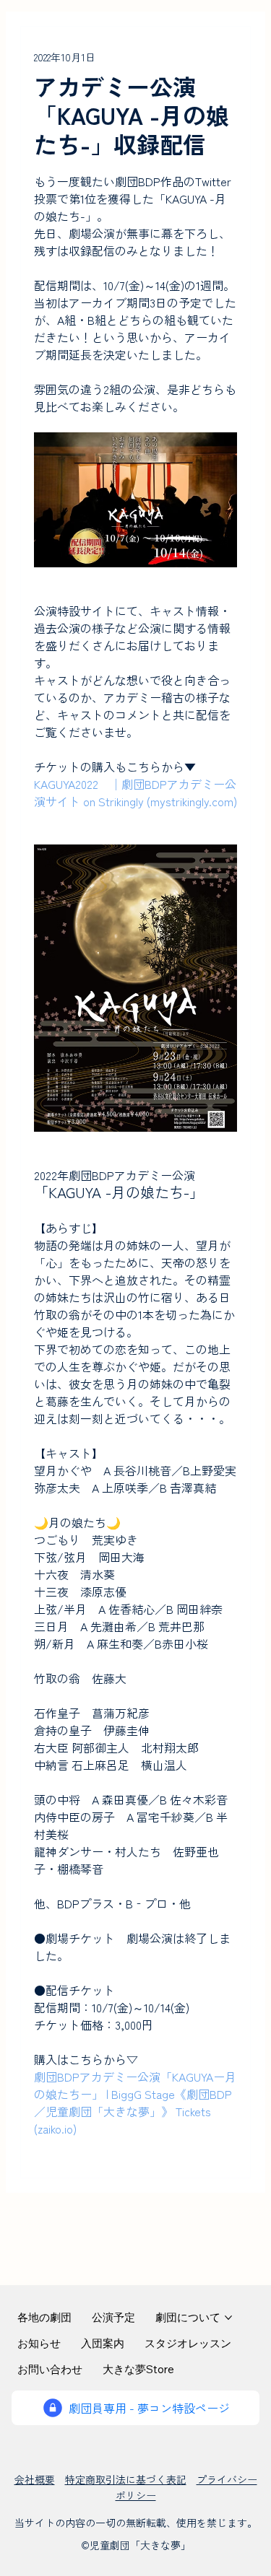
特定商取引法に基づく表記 (126, 2479)
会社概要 (35, 2479)
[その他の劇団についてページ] (228, 2318)
